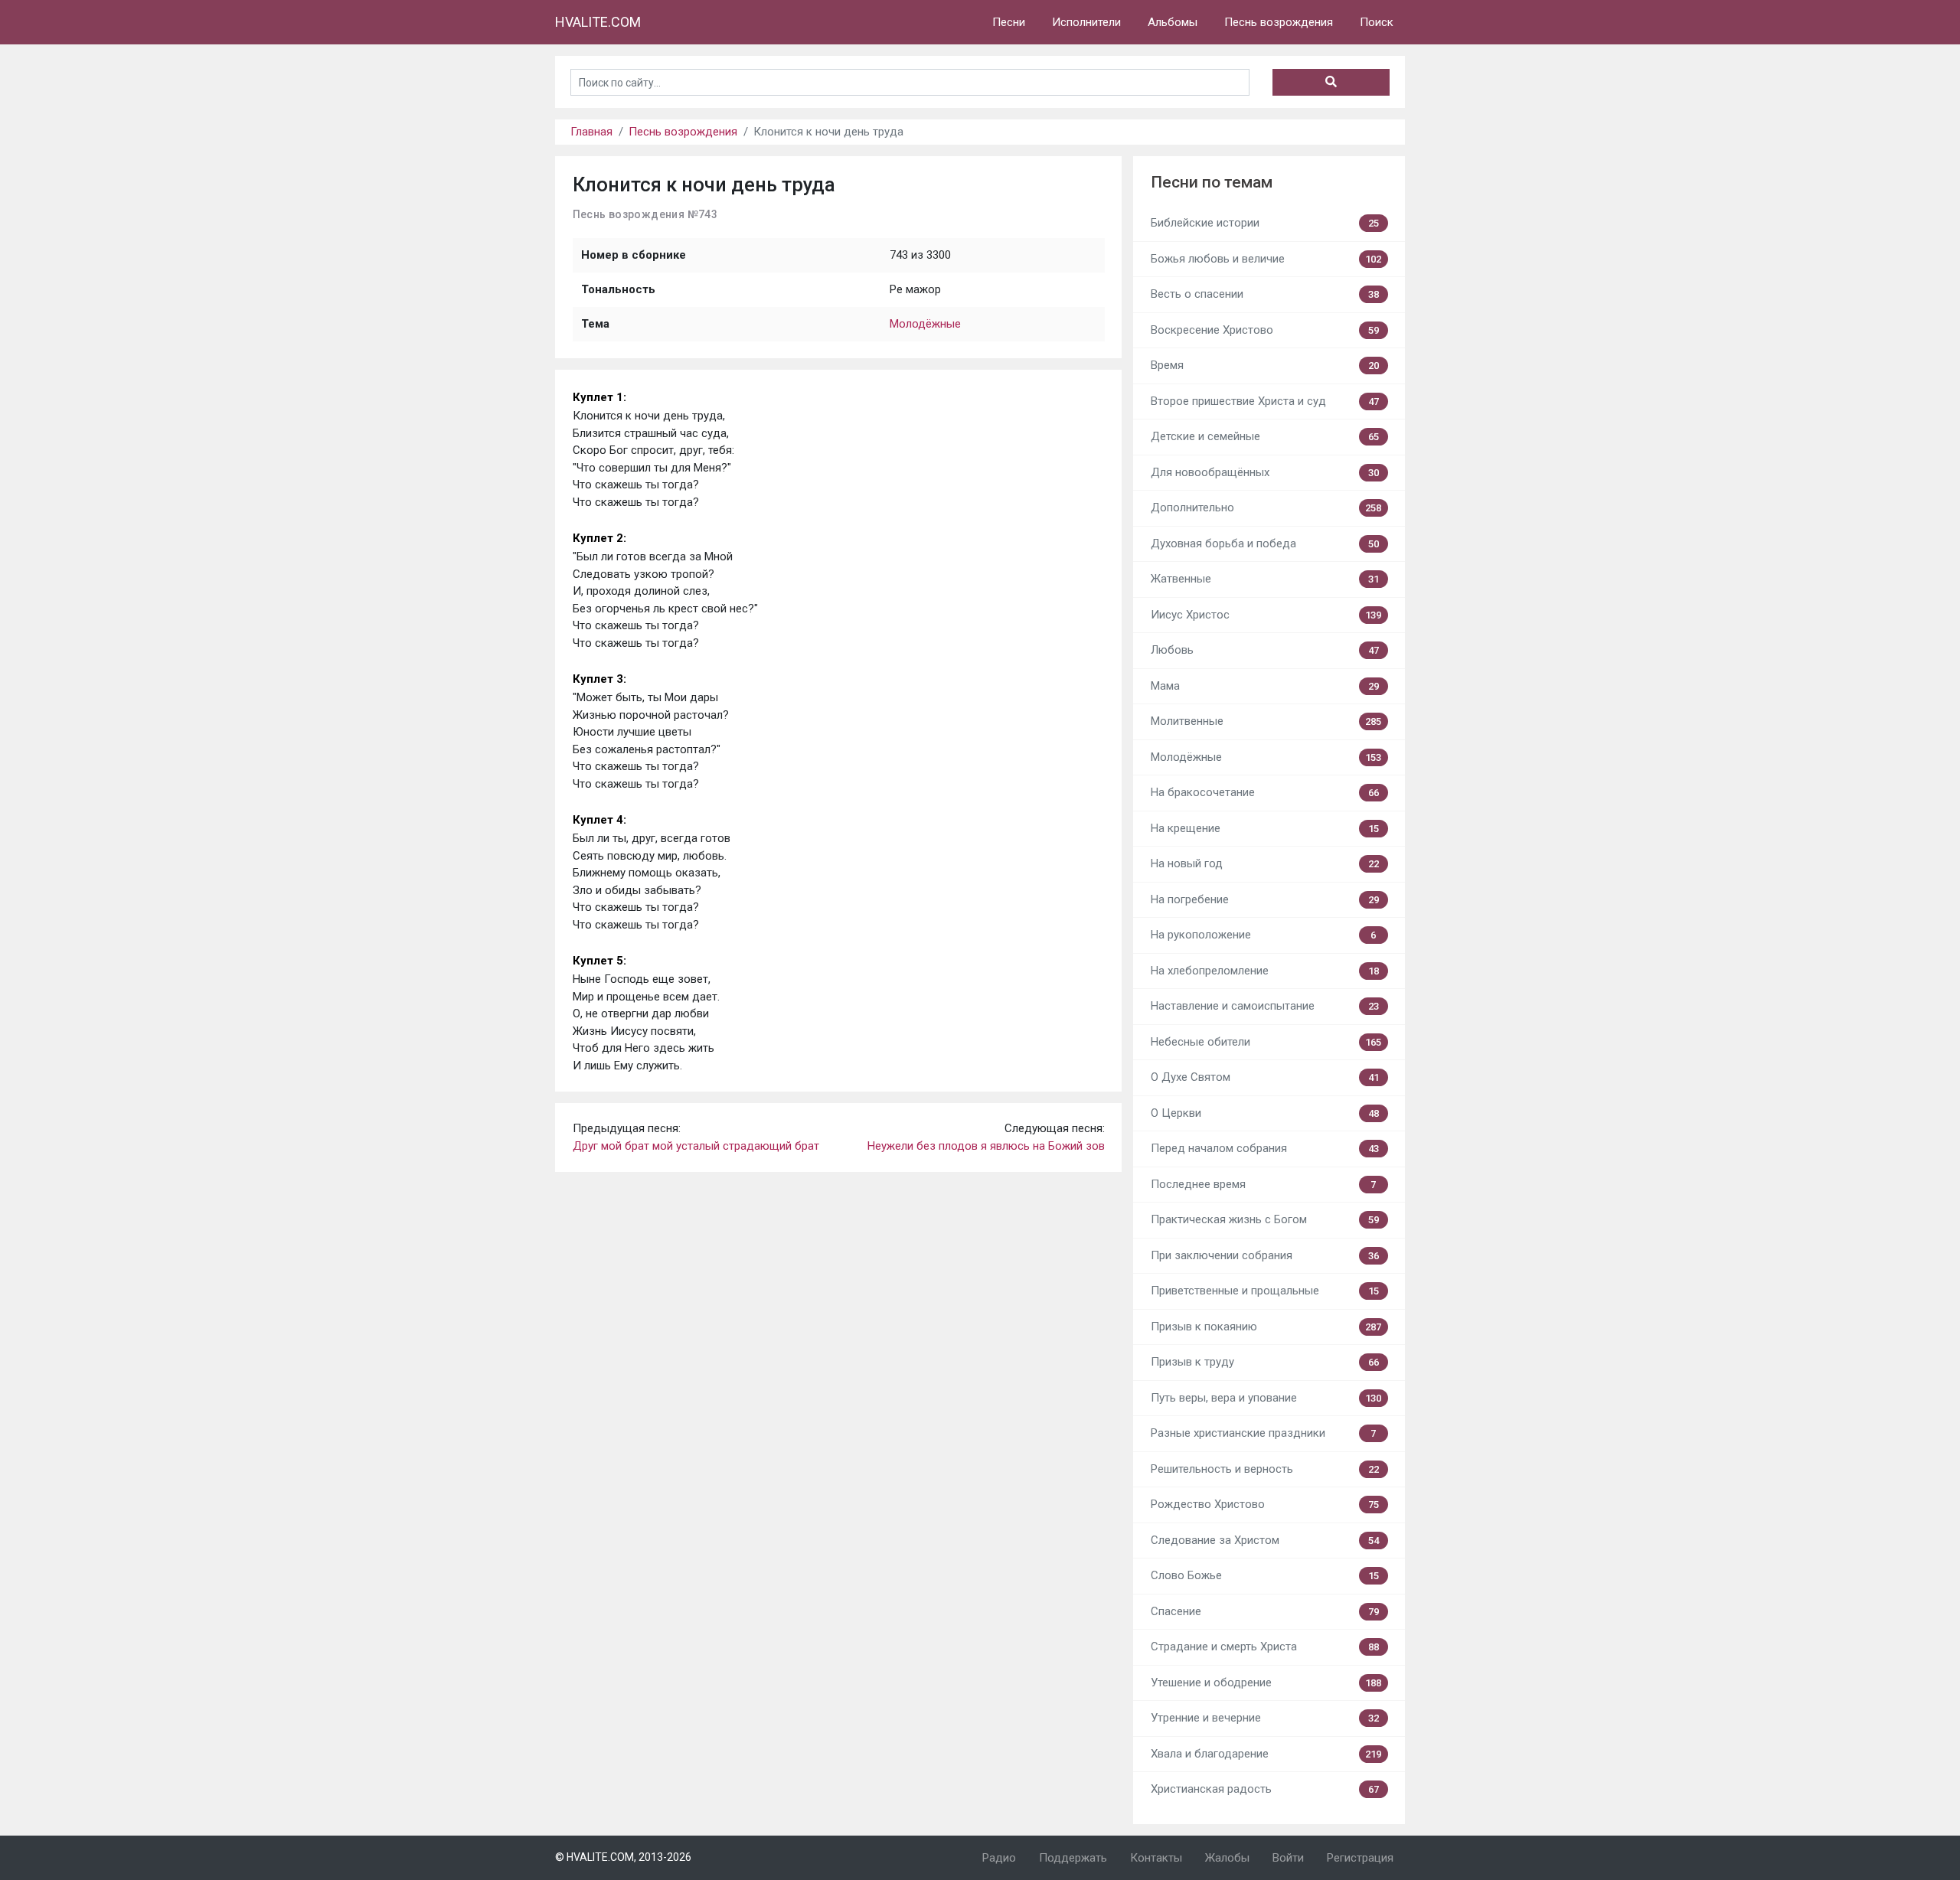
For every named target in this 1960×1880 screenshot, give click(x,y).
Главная (591, 132)
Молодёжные (925, 324)
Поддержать (1073, 1858)
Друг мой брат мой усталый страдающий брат (696, 1146)
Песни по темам (1212, 182)
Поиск (1377, 22)
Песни (1009, 22)
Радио (999, 1858)
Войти (1288, 1858)
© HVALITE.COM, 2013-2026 (623, 1857)
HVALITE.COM (598, 22)
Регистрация (1360, 1858)
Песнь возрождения (1279, 22)
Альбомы (1173, 22)
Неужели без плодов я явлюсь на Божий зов (986, 1146)
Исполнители (1086, 22)
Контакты (1156, 1858)
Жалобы (1227, 1858)
